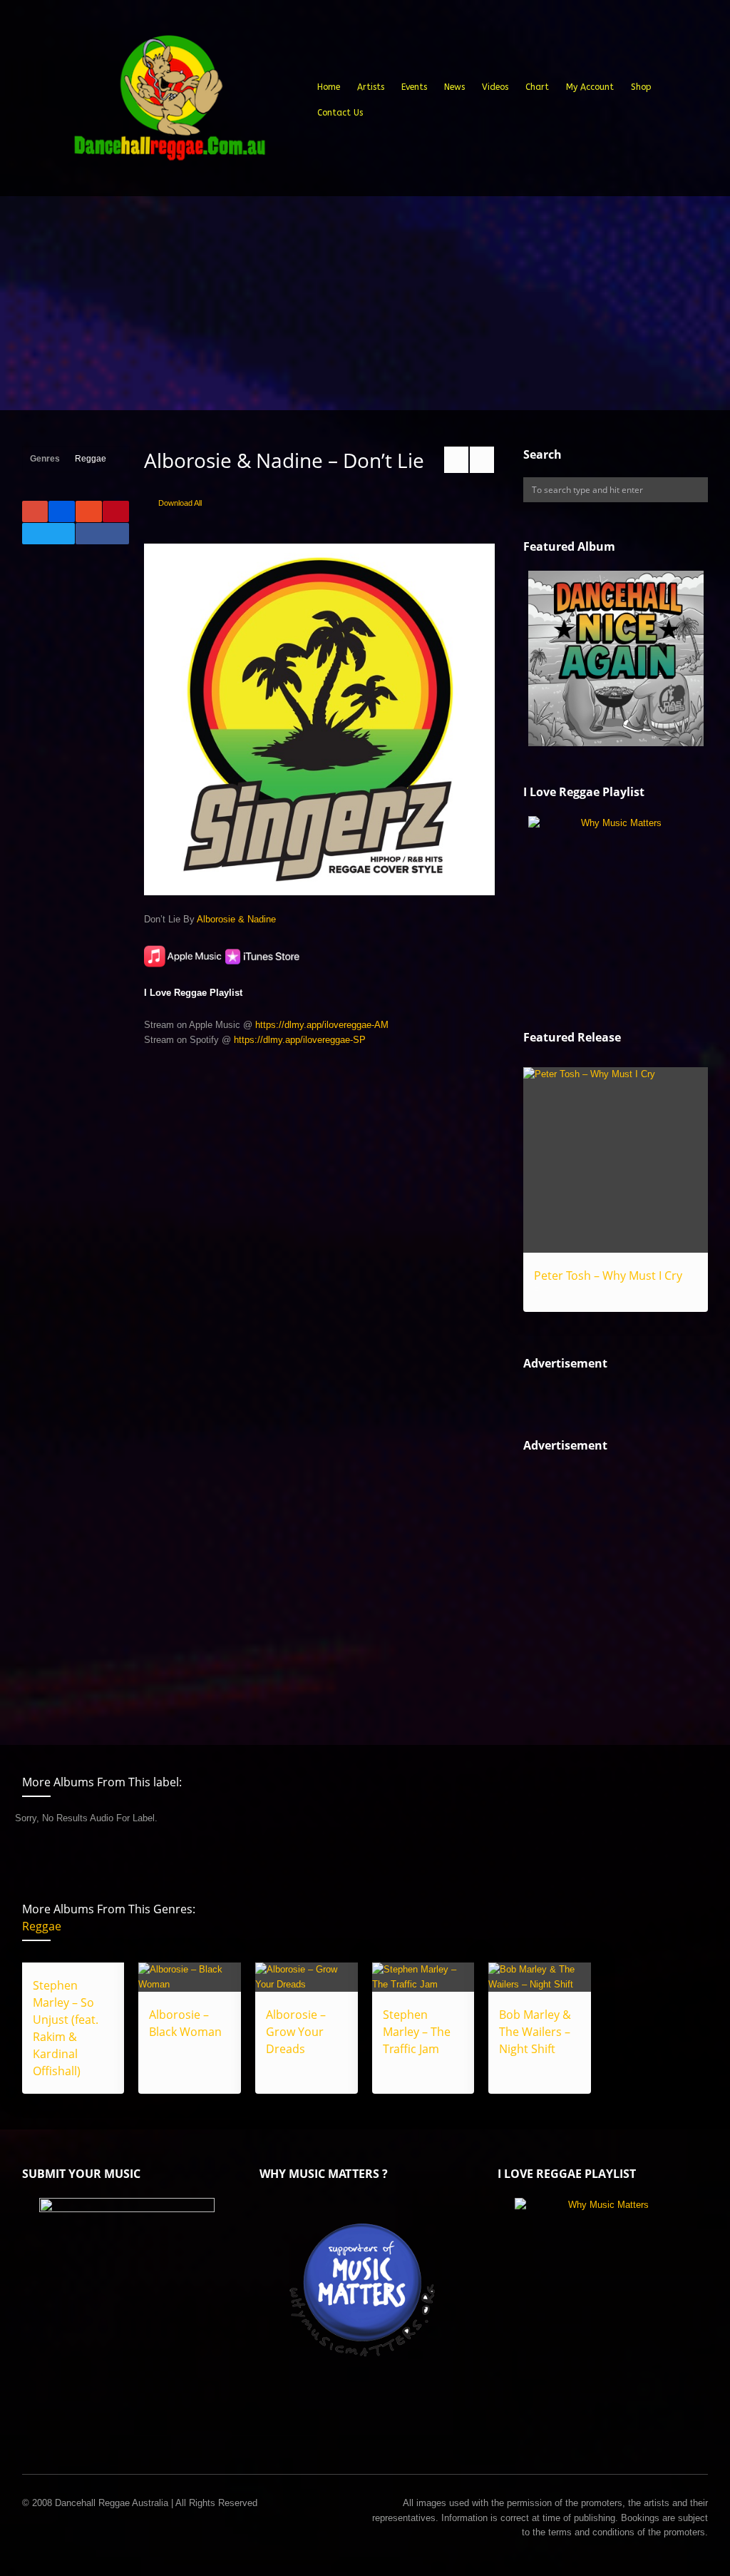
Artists (371, 87)
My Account (590, 87)
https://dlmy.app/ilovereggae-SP (300, 1040)
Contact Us (340, 113)
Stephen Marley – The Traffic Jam (417, 2032)
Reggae (91, 459)
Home (329, 87)
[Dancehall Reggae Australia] (169, 103)
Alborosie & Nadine (236, 919)
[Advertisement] (365, 303)
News (454, 87)
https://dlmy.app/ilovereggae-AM (322, 1025)
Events (414, 87)
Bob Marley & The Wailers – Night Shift (535, 2032)
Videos (495, 87)
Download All (180, 503)
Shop (641, 87)
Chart (537, 87)
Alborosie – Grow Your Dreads (296, 2032)
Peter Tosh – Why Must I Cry (608, 1276)
